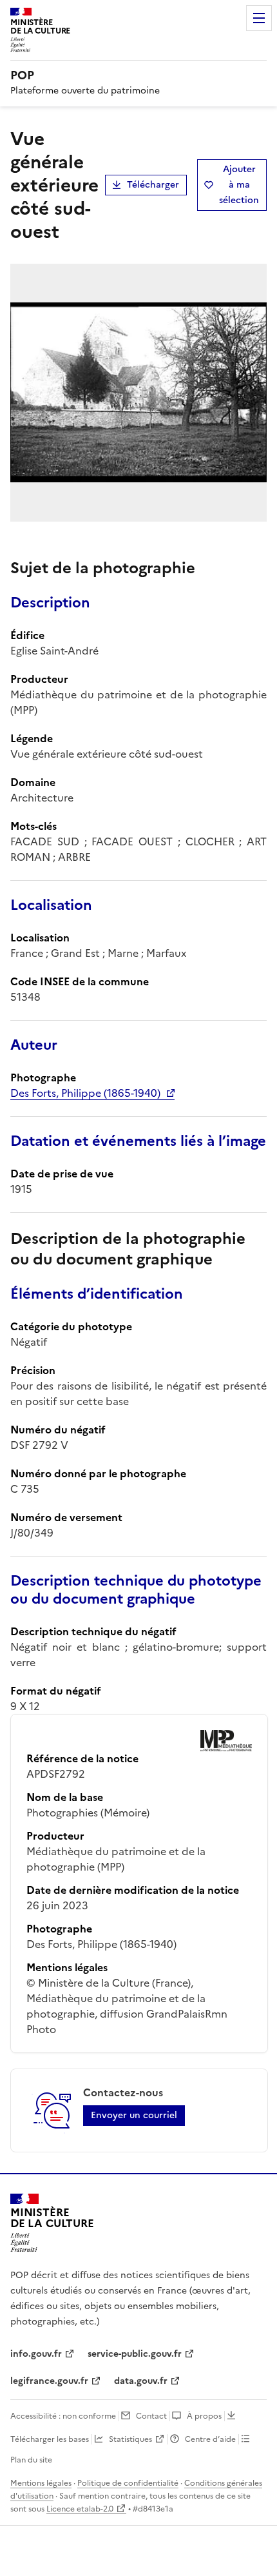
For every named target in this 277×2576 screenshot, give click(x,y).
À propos (204, 2416)
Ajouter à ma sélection (239, 185)
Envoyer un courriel (134, 2115)
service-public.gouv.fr (135, 2354)
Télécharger (153, 185)
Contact (151, 2416)
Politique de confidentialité (128, 2483)
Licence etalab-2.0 (80, 2509)
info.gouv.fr (36, 2354)
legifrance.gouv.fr (49, 2381)
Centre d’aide (210, 2439)
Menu (259, 18)
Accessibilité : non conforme (63, 2416)
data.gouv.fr (141, 2381)
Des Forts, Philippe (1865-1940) (85, 1093)
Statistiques (130, 2439)
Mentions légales (41, 2483)
